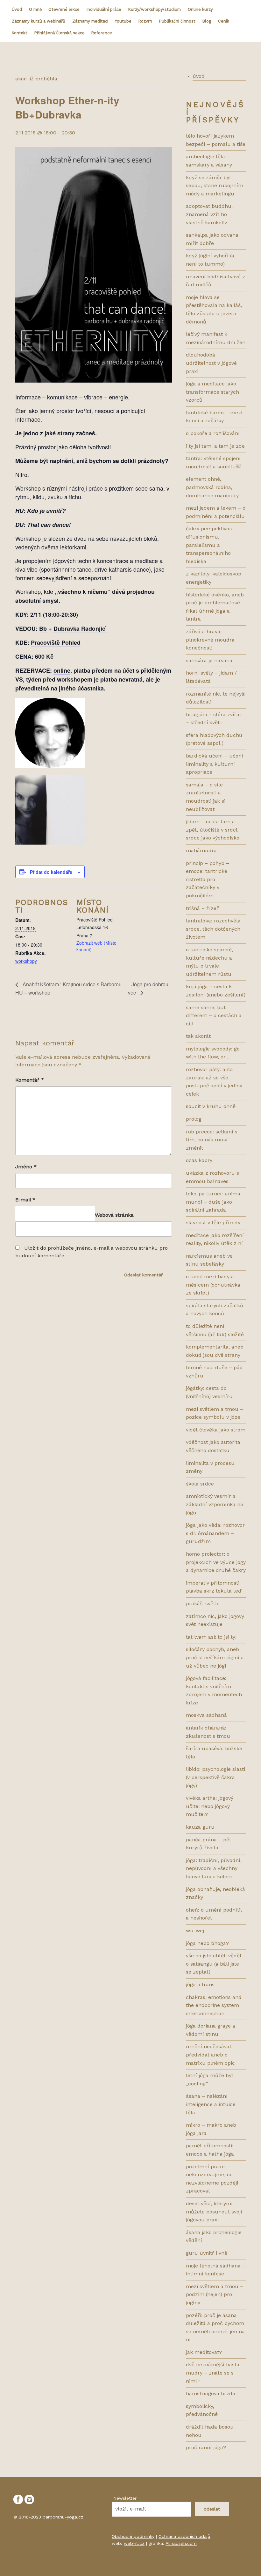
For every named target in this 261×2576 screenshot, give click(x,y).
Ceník (224, 21)
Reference (102, 33)
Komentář (30, 1080)
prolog (194, 1119)
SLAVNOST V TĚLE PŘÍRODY (213, 1223)
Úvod (17, 9)
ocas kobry (199, 1160)
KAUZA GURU (200, 1827)
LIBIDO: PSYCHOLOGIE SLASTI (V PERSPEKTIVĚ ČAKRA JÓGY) (215, 1777)
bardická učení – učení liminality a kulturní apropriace (215, 764)
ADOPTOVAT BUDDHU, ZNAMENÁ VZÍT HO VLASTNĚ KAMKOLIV (209, 214)
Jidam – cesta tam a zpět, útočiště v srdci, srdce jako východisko (213, 830)
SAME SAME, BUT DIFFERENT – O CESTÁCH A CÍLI (214, 1016)
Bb (43, 629)
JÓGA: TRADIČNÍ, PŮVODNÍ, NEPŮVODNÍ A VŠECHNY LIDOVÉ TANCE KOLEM (214, 1868)
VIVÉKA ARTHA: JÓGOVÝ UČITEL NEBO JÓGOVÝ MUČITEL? (210, 1806)
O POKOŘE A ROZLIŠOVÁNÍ (213, 433)
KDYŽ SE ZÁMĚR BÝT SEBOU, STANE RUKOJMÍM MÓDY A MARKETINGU (215, 186)
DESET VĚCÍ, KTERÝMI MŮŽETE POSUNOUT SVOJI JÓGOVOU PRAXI (214, 2212)
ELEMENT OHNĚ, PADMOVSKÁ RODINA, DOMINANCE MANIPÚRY (212, 487)
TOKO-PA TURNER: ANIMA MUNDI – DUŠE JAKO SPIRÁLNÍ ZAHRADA (213, 1202)
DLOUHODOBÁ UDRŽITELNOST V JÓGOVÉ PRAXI (211, 363)
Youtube (123, 21)
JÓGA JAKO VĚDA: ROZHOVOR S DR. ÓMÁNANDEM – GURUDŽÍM (215, 1533)
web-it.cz (134, 2543)
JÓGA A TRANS (200, 1985)
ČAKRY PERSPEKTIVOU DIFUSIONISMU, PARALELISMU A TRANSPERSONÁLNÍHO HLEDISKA (209, 545)
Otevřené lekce (64, 9)
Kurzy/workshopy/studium (155, 9)
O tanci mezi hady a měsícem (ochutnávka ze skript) (213, 1285)
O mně (35, 9)
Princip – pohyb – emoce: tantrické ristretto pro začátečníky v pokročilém (208, 879)
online (62, 670)
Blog (207, 21)
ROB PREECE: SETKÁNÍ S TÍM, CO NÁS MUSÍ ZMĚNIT (212, 1140)
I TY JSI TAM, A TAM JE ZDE (215, 446)
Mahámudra (201, 850)
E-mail (25, 1200)
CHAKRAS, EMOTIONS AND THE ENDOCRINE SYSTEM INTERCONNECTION (214, 2005)
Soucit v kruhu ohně (211, 1106)
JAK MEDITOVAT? (204, 2352)
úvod (199, 76)
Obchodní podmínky (133, 2536)
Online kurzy (200, 9)
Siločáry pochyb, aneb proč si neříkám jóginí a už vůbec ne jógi (215, 1657)
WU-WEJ (195, 1930)
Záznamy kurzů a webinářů (39, 21)
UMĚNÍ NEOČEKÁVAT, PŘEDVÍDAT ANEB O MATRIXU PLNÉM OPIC (210, 2055)
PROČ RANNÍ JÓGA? (206, 2447)
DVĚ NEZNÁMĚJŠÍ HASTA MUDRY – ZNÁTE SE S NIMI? (213, 2373)
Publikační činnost (177, 21)
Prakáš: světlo (203, 1604)
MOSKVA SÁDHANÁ (206, 1715)
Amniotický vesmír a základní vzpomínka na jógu (215, 1504)
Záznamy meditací (90, 21)
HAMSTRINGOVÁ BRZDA (211, 2393)
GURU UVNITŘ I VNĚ (207, 2253)
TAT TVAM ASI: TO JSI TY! (211, 1637)
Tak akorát (198, 1036)
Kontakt (20, 33)
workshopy (26, 961)
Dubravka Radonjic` (80, 629)
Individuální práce (104, 9)
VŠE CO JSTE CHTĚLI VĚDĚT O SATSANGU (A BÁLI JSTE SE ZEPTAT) (214, 1964)
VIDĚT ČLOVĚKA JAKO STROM (216, 1430)
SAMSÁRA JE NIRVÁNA (209, 660)
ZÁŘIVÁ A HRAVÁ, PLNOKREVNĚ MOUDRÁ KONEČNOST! (210, 640)
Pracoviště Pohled (56, 642)
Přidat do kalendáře (51, 872)
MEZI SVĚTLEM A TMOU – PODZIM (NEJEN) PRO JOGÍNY (215, 2294)
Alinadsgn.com (181, 2543)
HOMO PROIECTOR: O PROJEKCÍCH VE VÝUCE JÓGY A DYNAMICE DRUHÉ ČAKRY (216, 1562)
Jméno (26, 1167)
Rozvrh (145, 21)
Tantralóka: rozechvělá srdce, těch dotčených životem (213, 929)
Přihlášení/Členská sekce (60, 33)
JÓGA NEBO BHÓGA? (207, 1943)
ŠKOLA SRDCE (200, 1484)
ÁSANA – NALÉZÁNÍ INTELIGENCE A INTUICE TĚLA (211, 2104)
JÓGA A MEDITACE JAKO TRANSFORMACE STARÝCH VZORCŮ (212, 392)
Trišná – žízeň (203, 908)
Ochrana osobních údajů (184, 2536)
